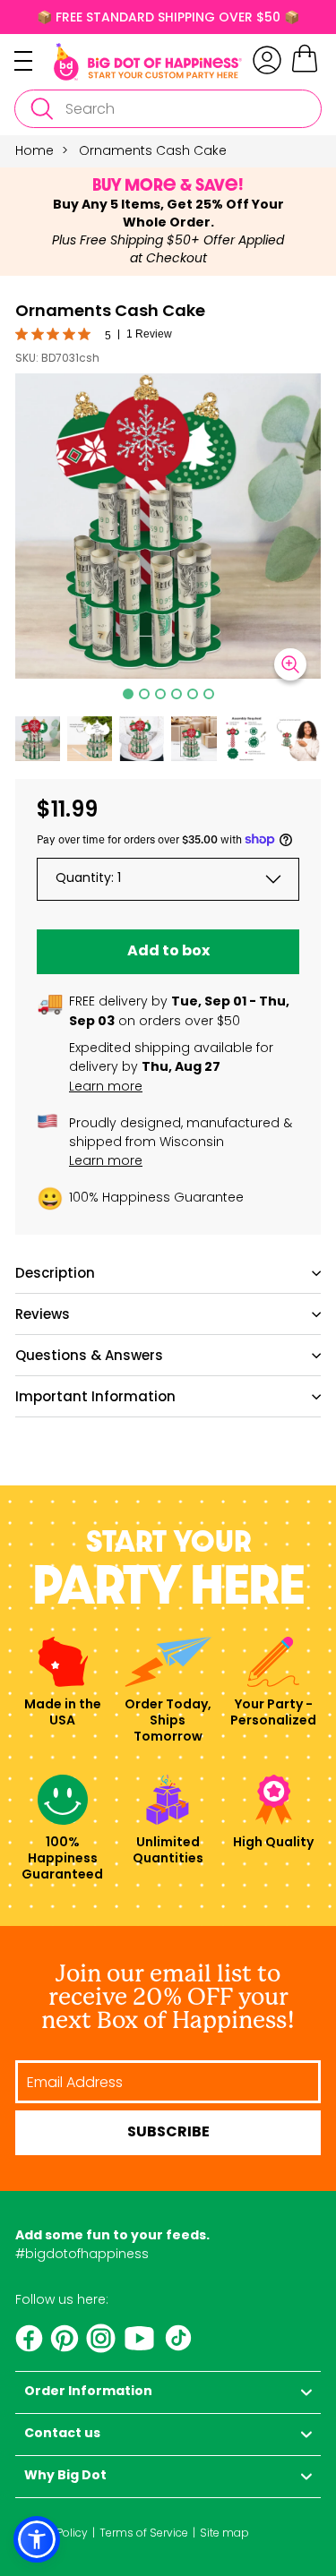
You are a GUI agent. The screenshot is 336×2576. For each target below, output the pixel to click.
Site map (224, 2533)
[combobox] (168, 109)
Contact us (62, 2434)
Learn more (106, 1086)
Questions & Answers (89, 1355)
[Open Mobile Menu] (34, 61)
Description (55, 1273)
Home (34, 150)
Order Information (88, 2392)
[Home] (148, 62)
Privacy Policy (52, 2533)
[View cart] (305, 70)
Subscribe (168, 2133)
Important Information (95, 1396)
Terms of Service (144, 2533)
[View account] (267, 60)
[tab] (128, 694)
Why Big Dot (65, 2476)
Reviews (43, 1314)
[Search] (41, 109)
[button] (38, 739)
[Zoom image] (290, 664)
